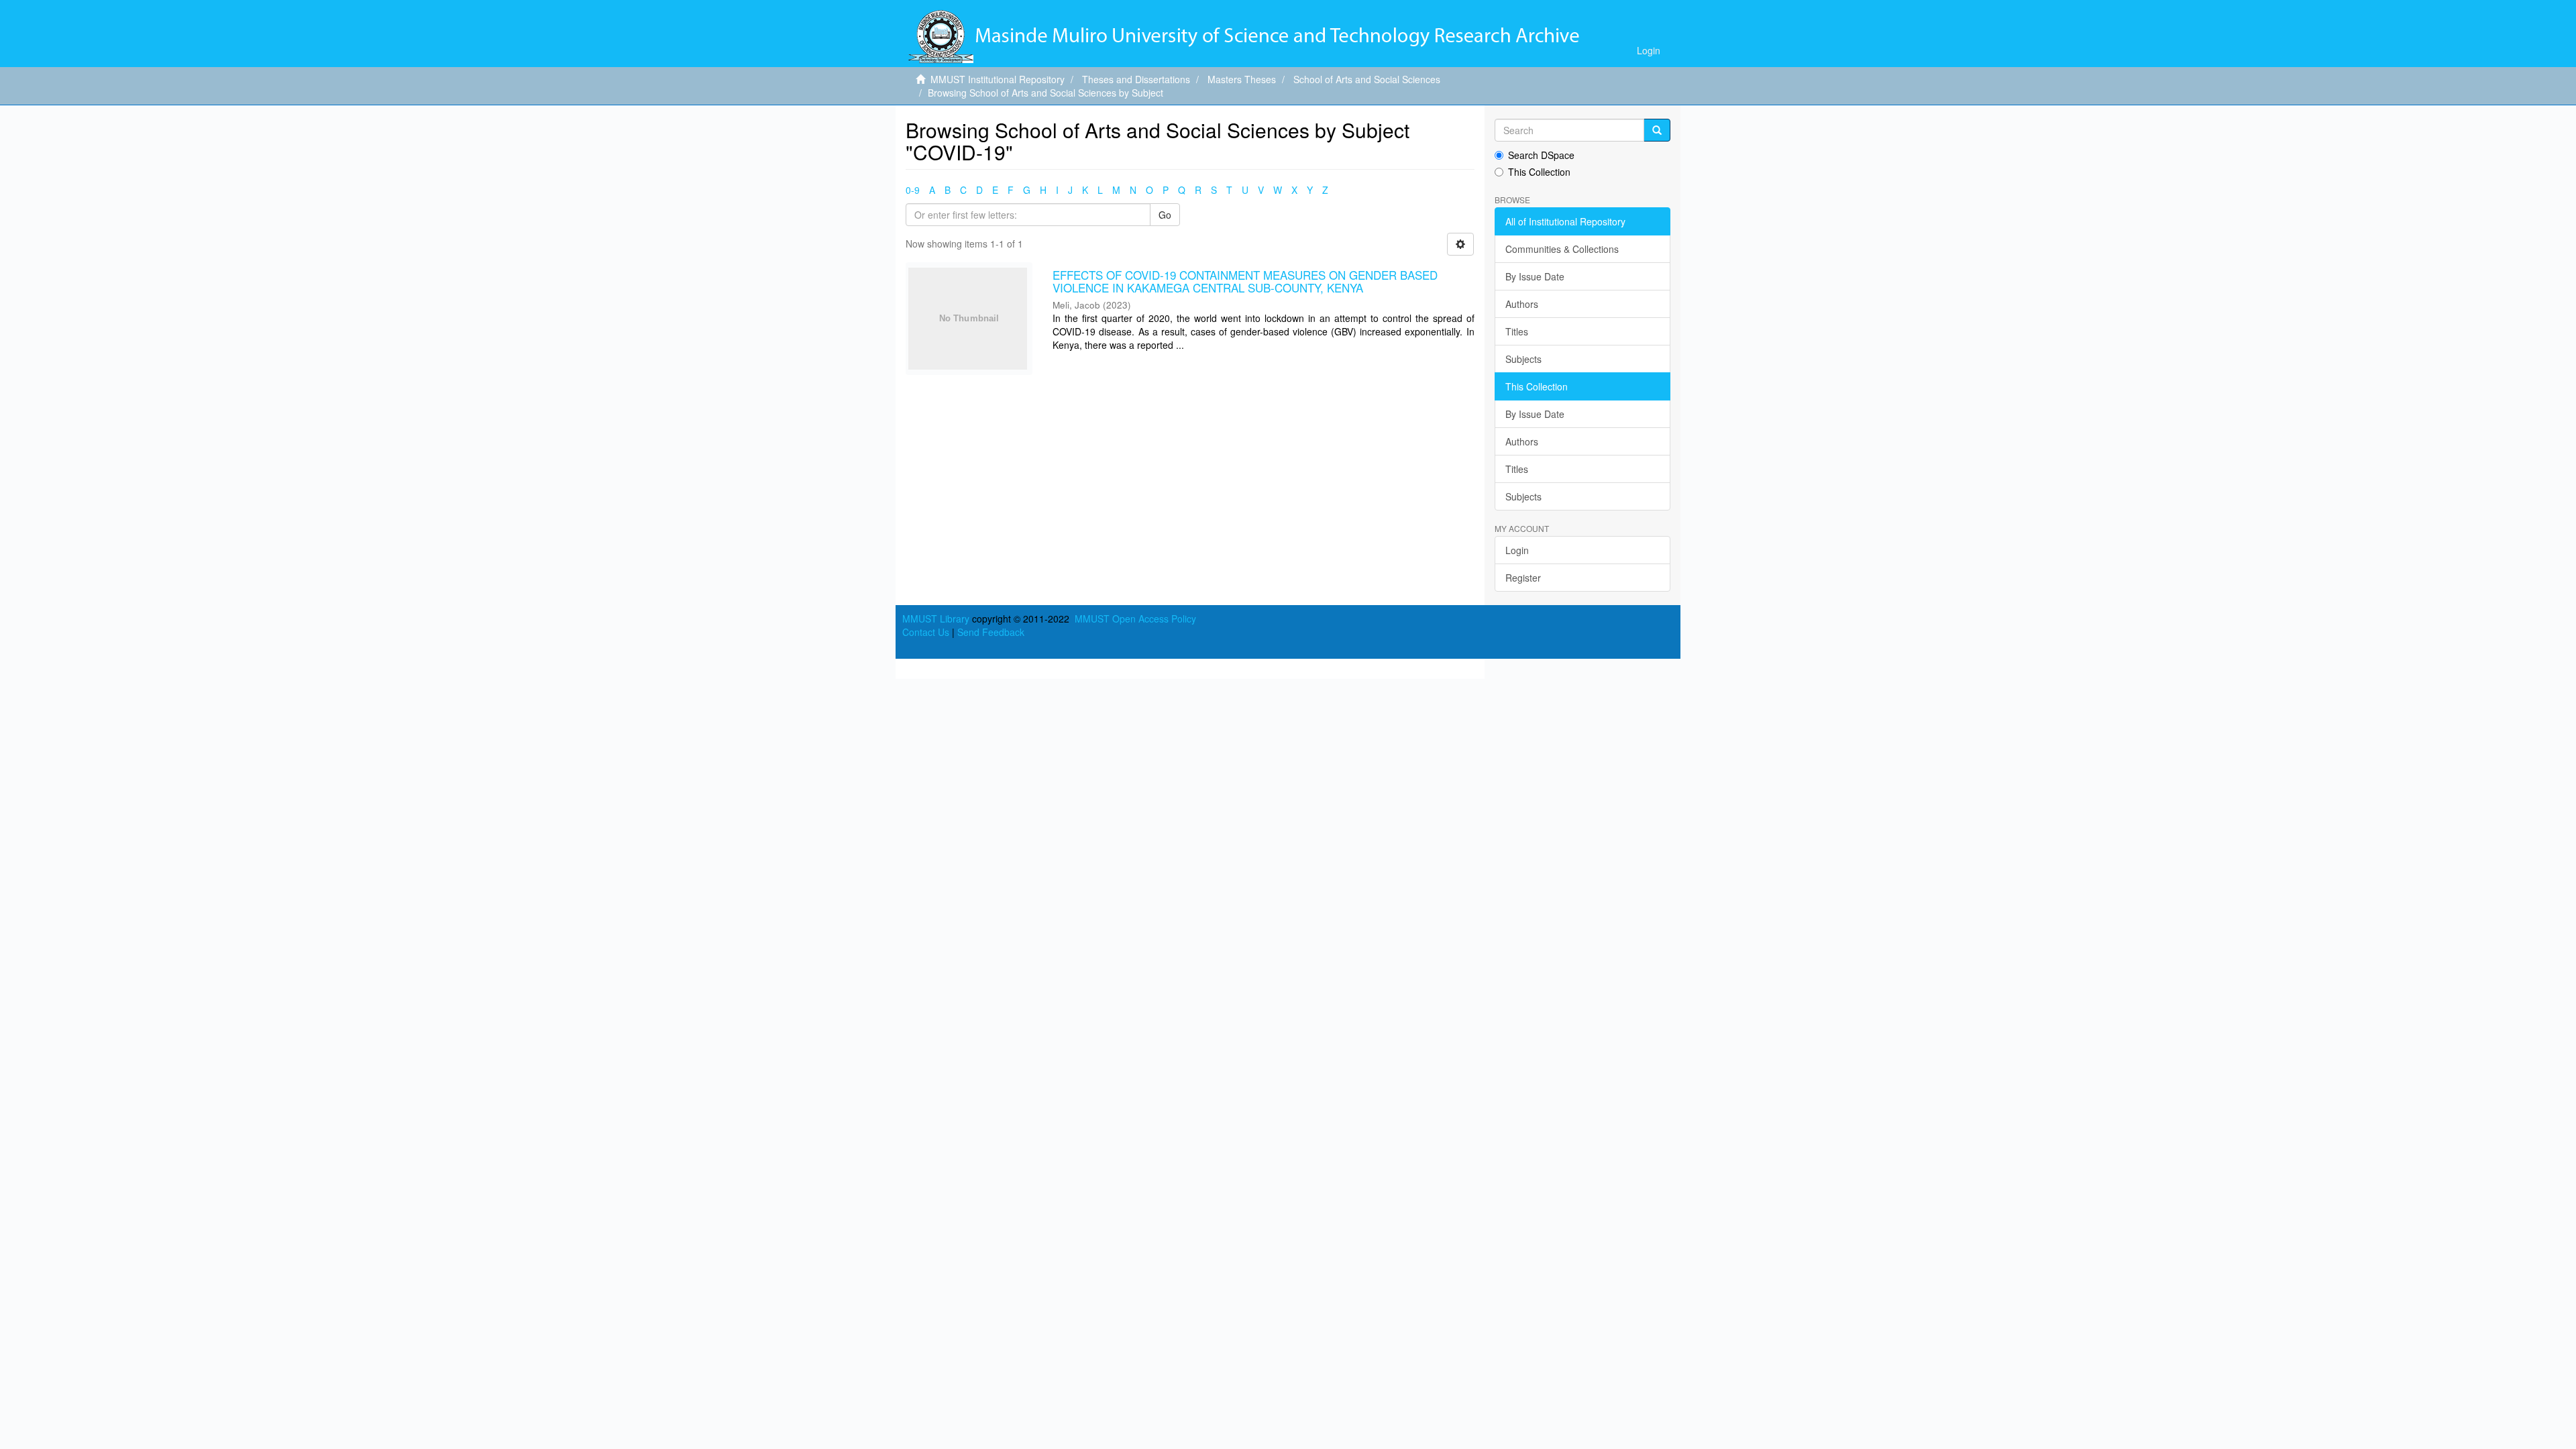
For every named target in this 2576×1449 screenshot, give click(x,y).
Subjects (1523, 359)
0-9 (913, 190)
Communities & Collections (1562, 249)
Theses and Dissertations (1136, 79)
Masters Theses (1242, 79)
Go (1165, 215)
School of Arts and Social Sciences (1367, 79)
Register (1523, 578)
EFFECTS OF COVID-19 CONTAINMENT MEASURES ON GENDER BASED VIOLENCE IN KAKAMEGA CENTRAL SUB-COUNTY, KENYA (1245, 281)
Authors (1522, 304)
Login (1517, 550)
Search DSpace (1541, 155)
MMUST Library (936, 619)
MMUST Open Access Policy (1135, 619)
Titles (1517, 331)
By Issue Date (1535, 276)
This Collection (1539, 172)
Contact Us (926, 632)
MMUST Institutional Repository (998, 79)
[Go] (1657, 130)
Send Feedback (991, 632)
